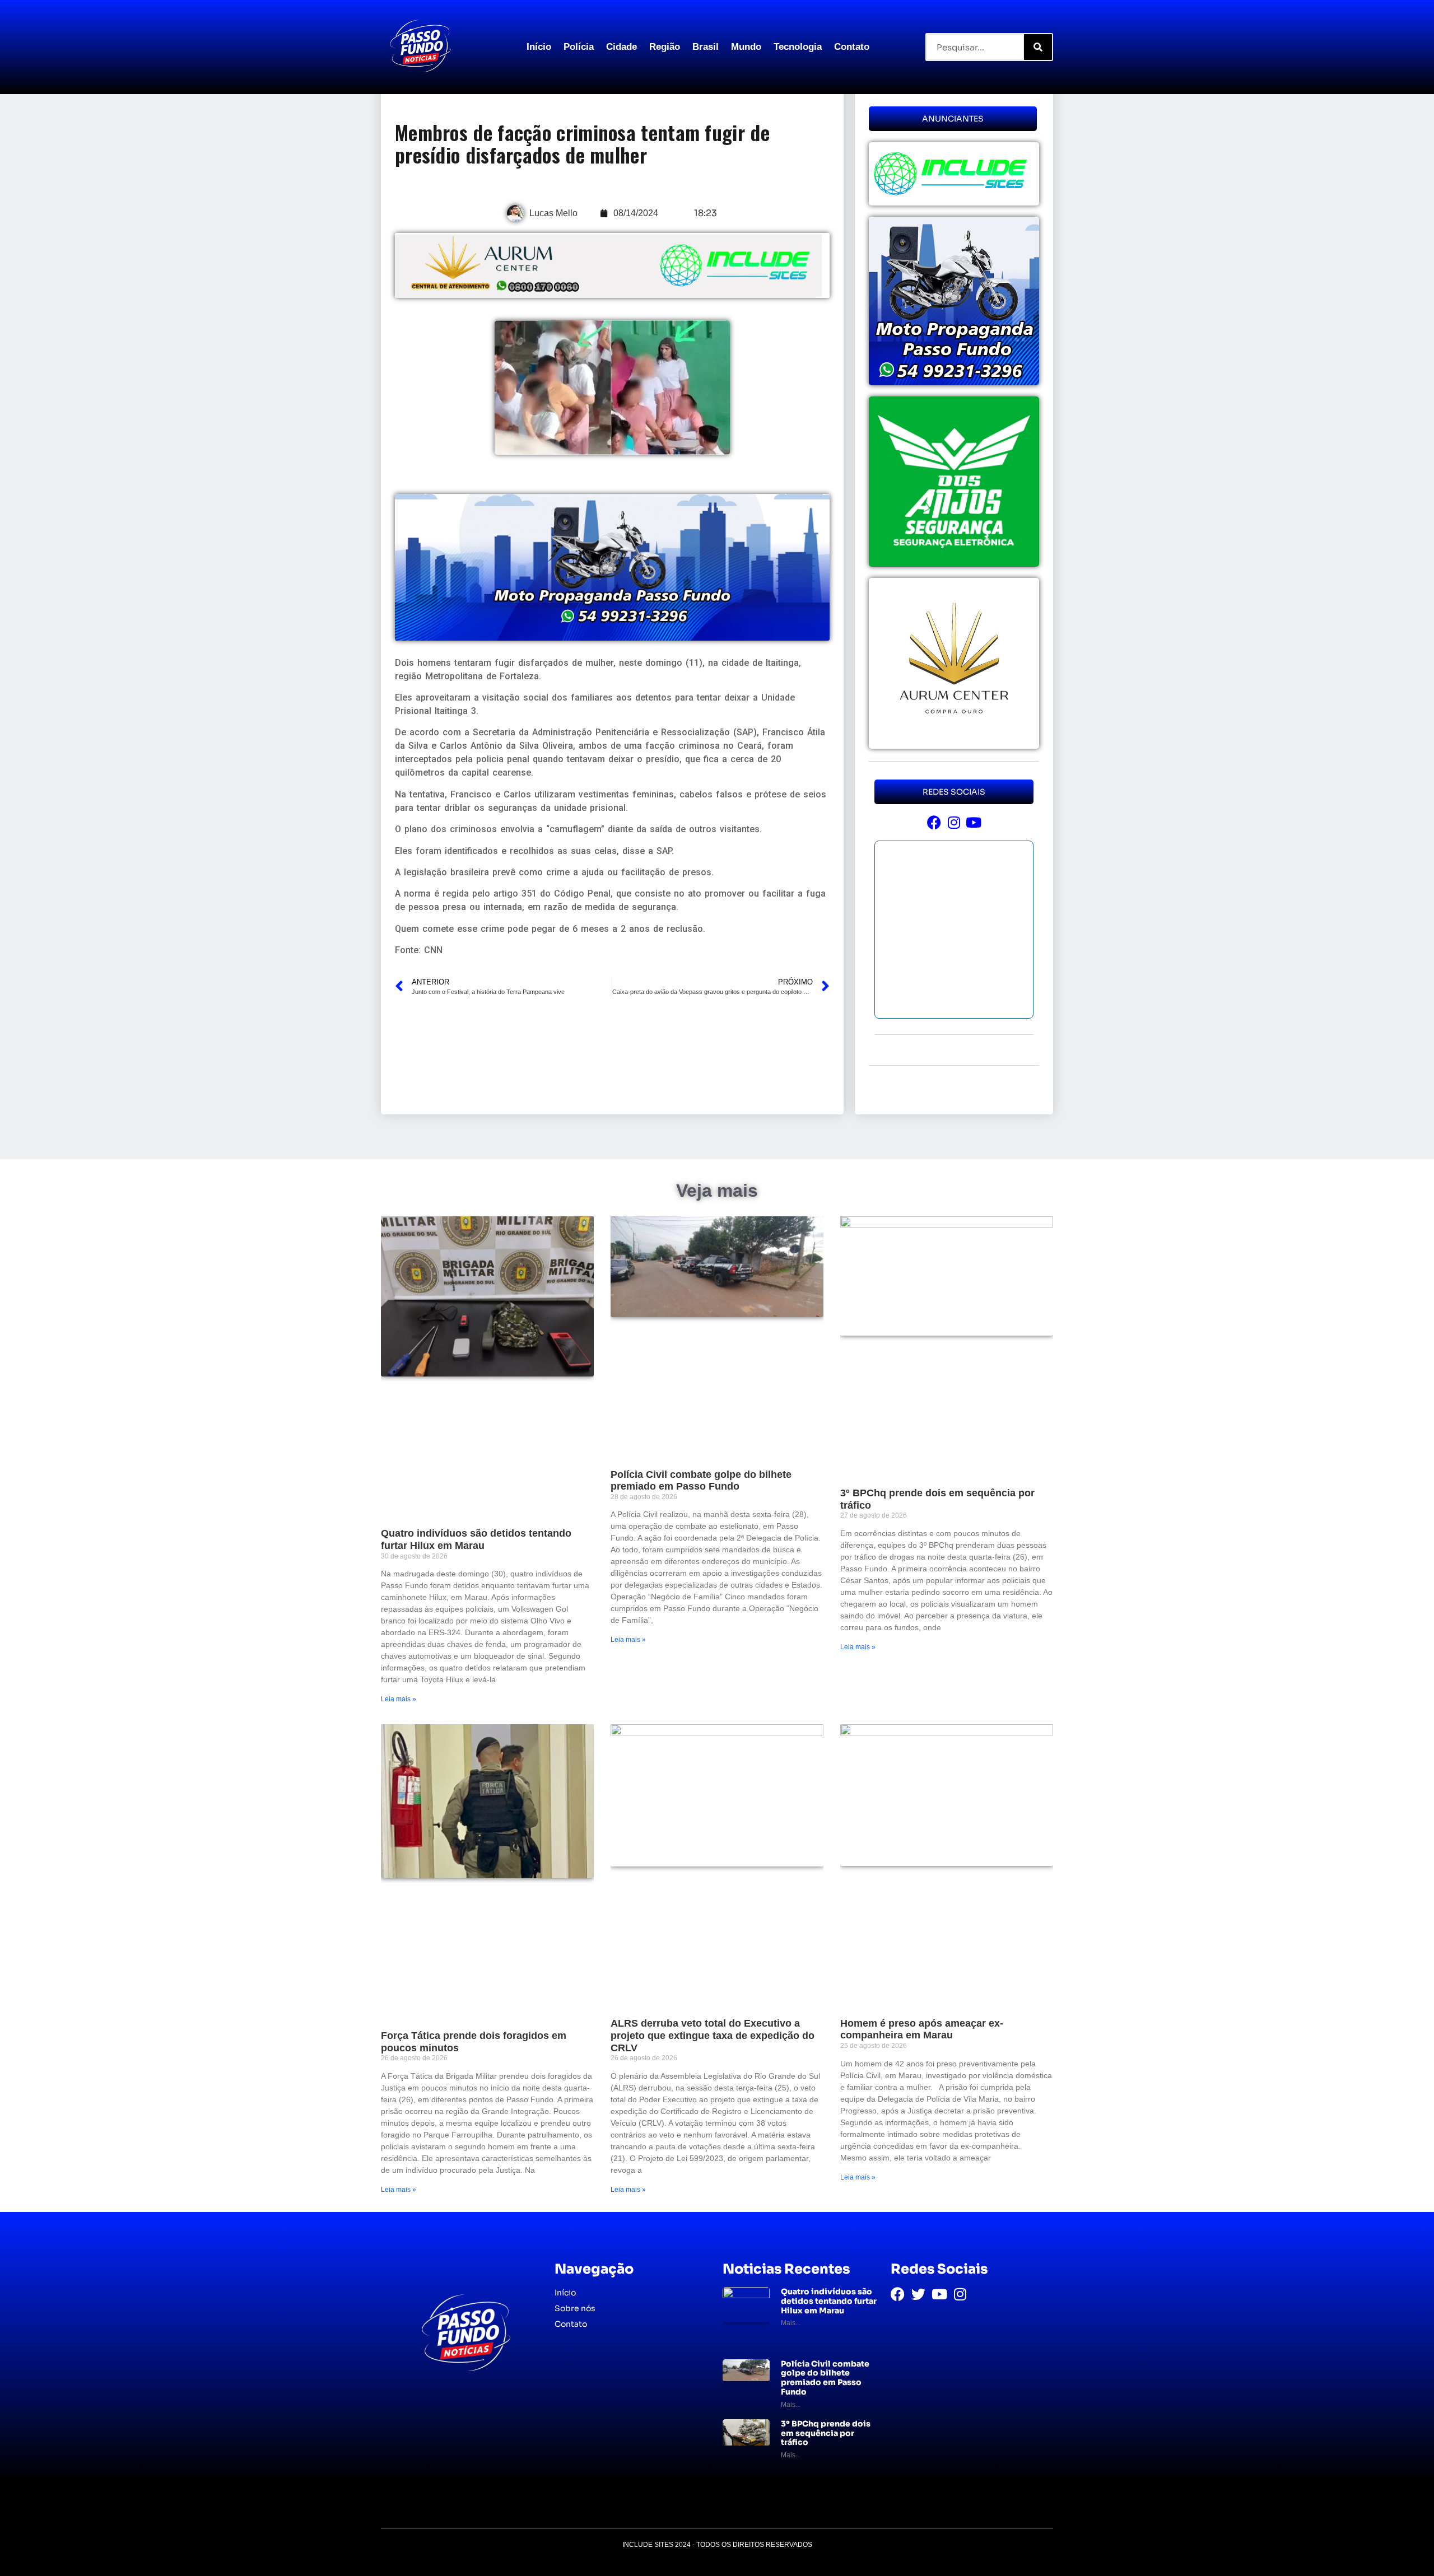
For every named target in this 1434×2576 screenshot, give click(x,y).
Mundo (746, 47)
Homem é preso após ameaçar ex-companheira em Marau (922, 2029)
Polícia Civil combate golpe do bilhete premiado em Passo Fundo (701, 1481)
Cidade (621, 47)
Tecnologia (798, 47)
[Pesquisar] (1038, 47)
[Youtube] (973, 822)
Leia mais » (399, 1699)
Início (539, 47)
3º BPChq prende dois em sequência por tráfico (826, 2433)
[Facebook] (934, 822)
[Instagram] (954, 822)
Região (665, 47)
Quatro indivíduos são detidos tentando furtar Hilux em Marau (476, 1539)
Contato (852, 47)
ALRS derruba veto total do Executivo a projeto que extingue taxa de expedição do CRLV (713, 2035)
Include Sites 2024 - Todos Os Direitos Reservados (717, 2545)
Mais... (791, 2323)
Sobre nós (575, 2308)
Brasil (706, 47)
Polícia (579, 47)
